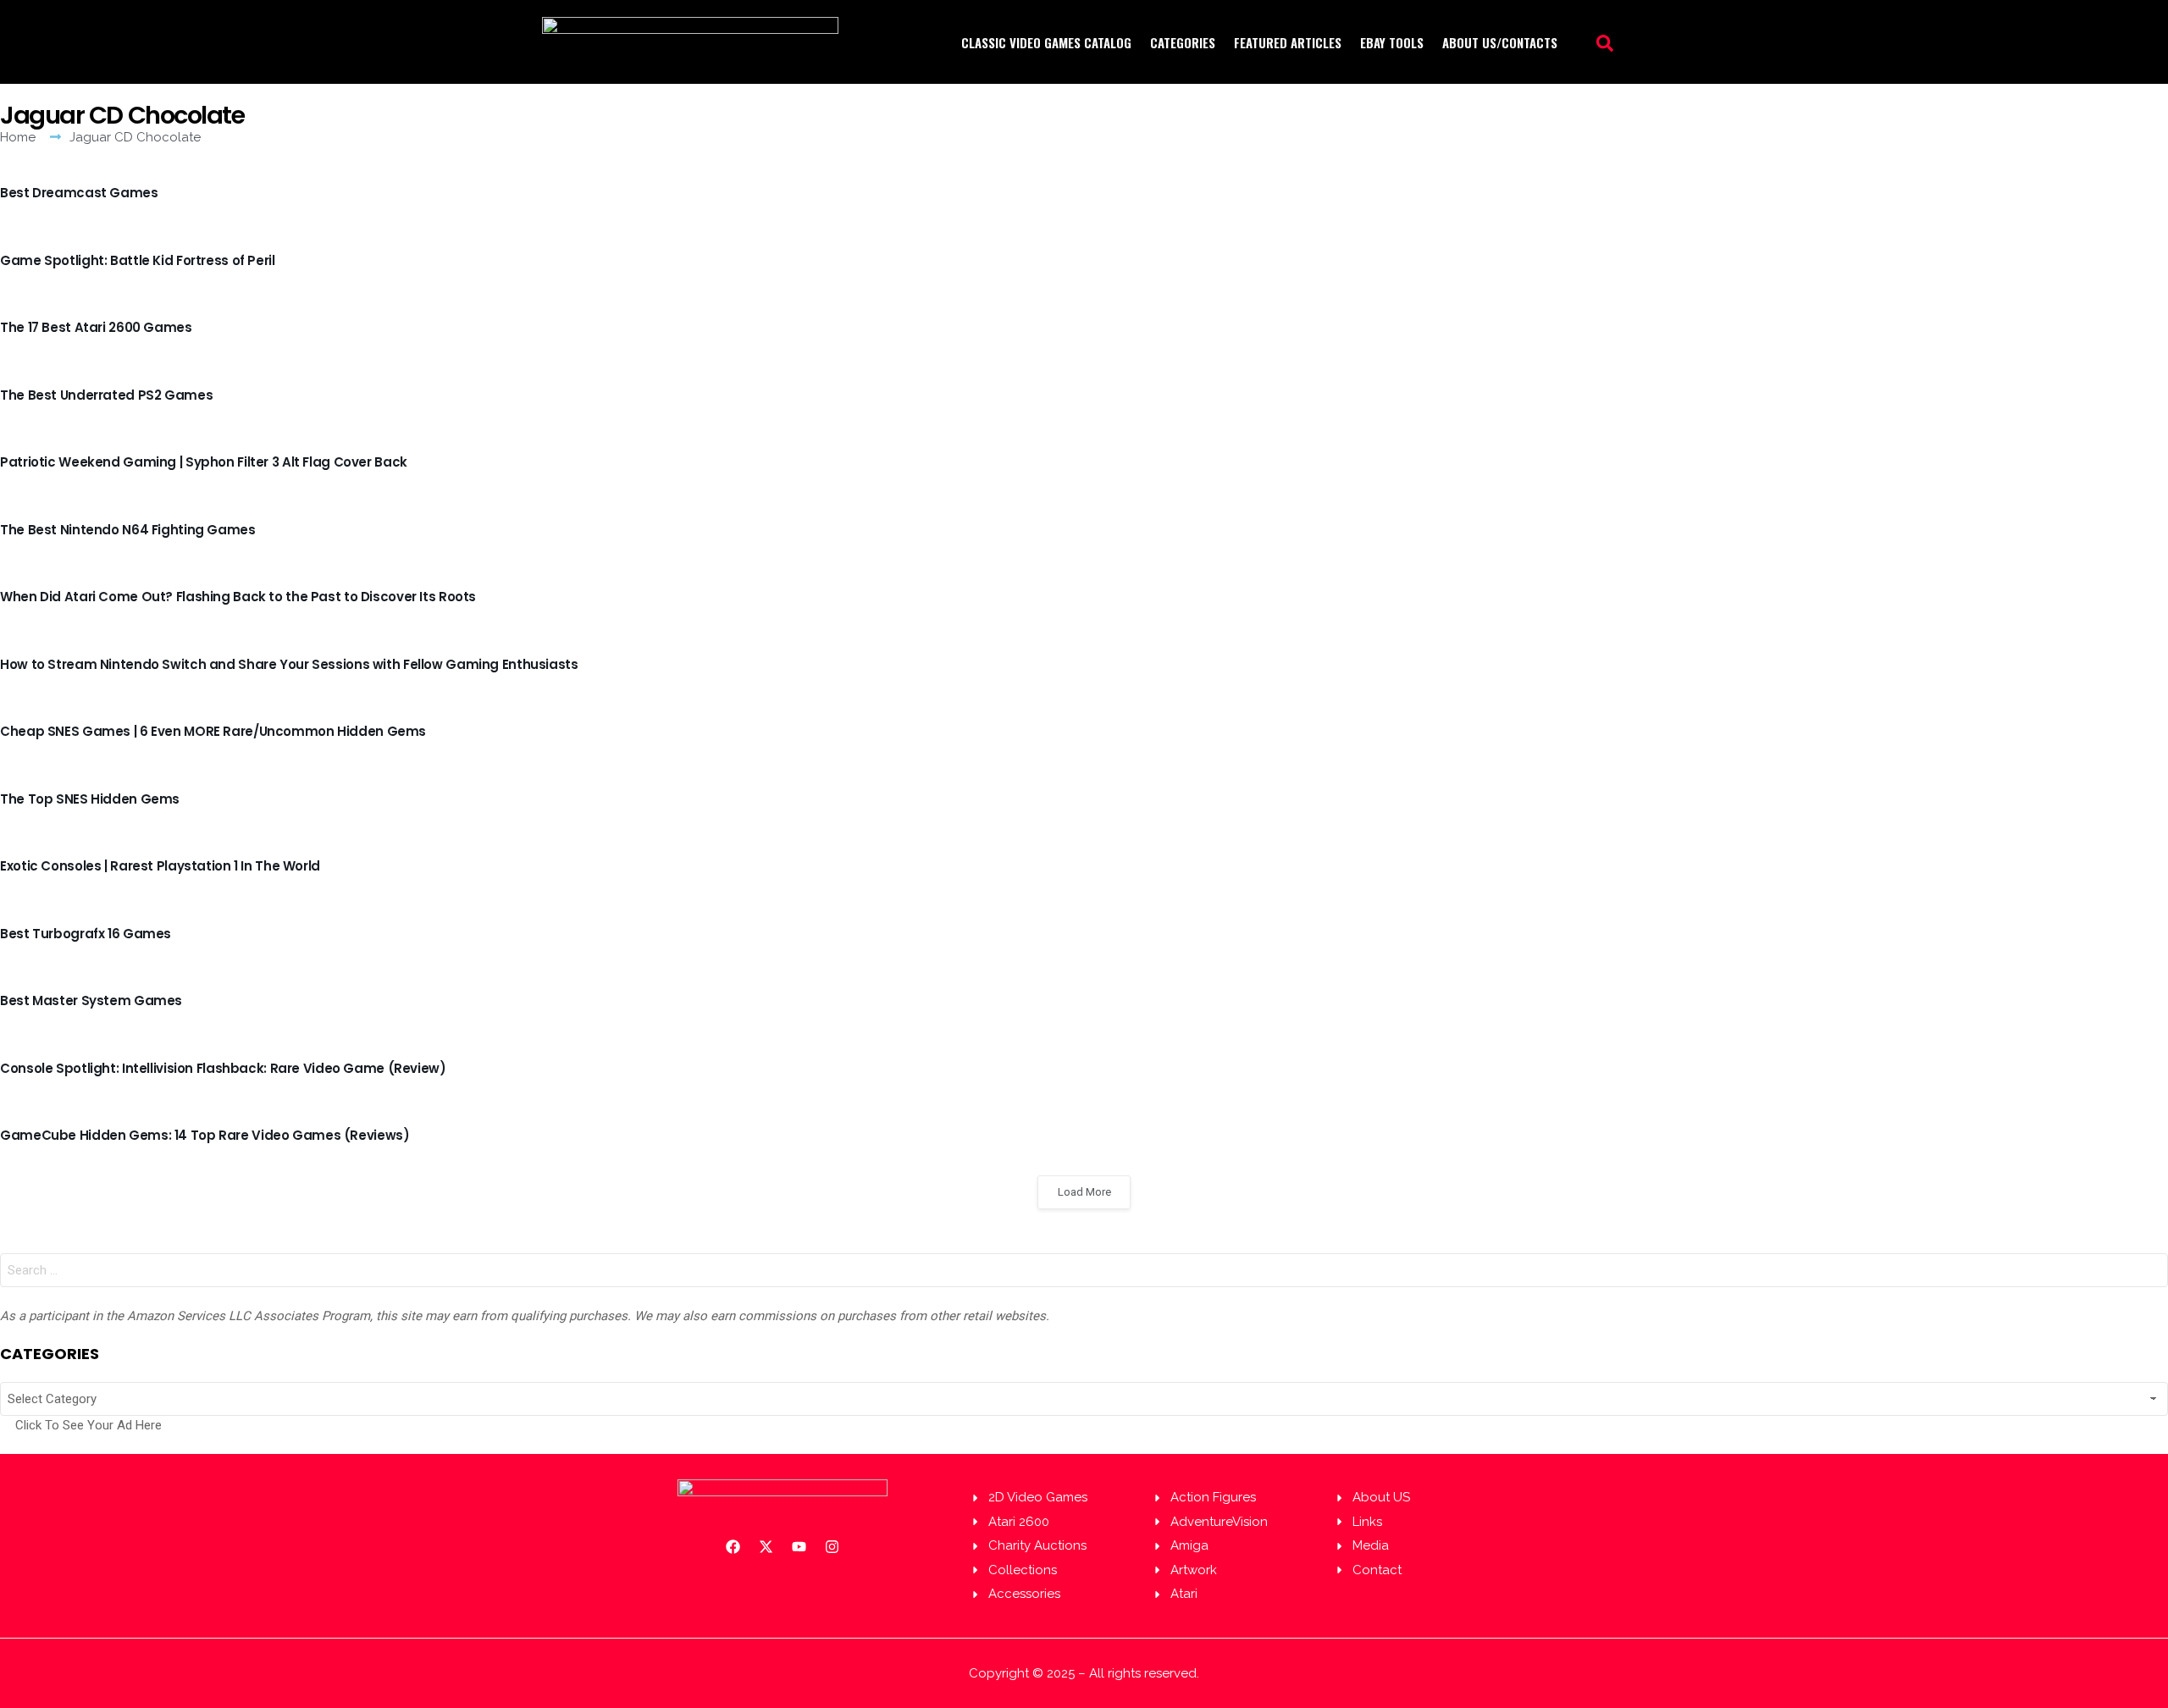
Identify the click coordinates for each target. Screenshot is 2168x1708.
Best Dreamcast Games (79, 193)
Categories (1183, 42)
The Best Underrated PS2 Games (106, 395)
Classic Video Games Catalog (1046, 42)
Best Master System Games (91, 1000)
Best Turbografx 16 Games (86, 934)
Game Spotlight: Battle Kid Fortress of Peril (138, 260)
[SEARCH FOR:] (1084, 1270)
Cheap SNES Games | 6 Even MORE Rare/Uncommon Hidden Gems (213, 731)
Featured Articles (1288, 42)
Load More (1084, 1192)
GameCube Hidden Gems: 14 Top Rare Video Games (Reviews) (205, 1135)
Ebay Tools (1392, 42)
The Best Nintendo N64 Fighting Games (128, 530)
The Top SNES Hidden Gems (90, 799)
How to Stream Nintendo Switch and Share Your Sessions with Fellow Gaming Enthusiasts (289, 664)
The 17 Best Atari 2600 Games (96, 327)
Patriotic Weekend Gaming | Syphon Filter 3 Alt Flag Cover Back (204, 462)
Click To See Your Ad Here (88, 1425)
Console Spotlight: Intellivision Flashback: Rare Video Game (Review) (223, 1068)
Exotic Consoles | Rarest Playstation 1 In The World (160, 866)
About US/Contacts (1500, 42)
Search (2151, 1274)
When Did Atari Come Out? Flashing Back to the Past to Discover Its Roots (238, 597)
